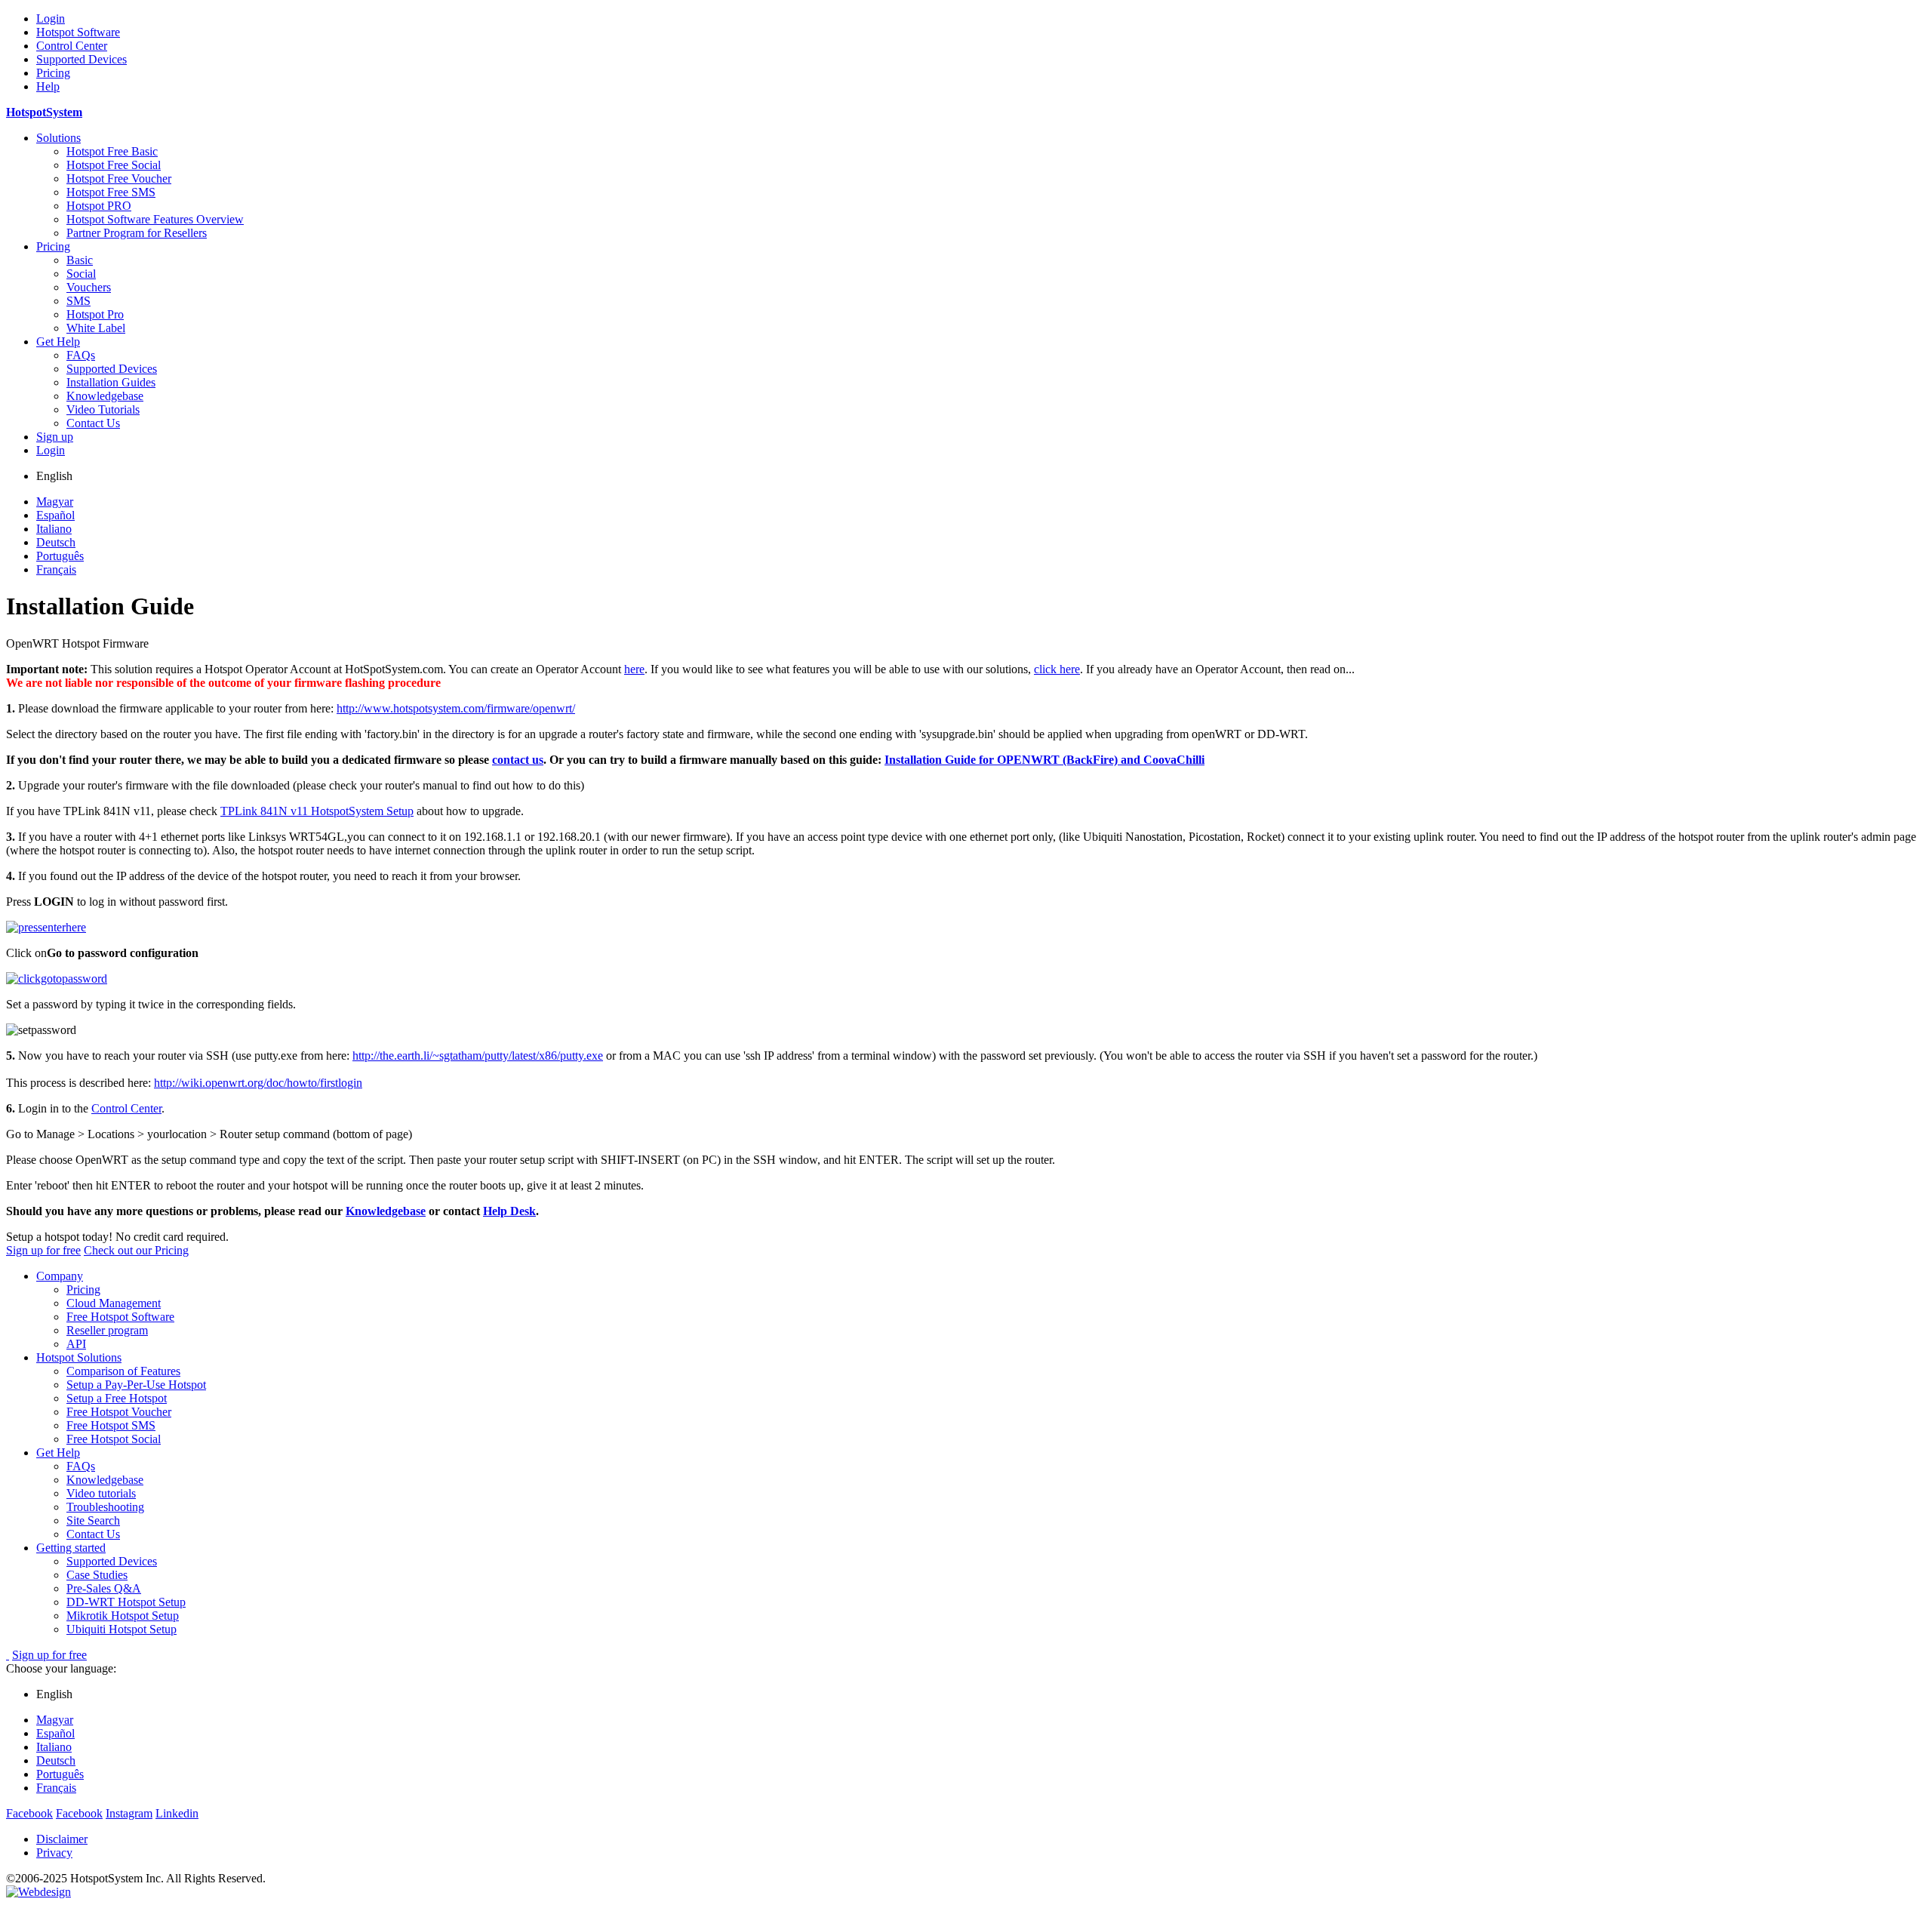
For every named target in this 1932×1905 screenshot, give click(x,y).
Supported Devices (82, 59)
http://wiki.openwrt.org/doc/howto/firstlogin (258, 1083)
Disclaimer (62, 1839)
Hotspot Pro (95, 314)
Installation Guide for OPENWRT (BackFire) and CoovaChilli (1044, 760)
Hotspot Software (78, 32)
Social (81, 274)
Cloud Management (114, 1303)
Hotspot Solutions (79, 1357)
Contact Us (93, 423)
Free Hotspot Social (114, 1439)
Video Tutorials (103, 409)
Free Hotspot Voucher (119, 1412)
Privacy (54, 1853)
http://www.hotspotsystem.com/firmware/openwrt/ (456, 708)
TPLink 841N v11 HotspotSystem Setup (317, 811)
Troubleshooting (105, 1507)
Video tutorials (101, 1493)
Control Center (72, 46)
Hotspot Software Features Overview (155, 219)
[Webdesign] (38, 1892)
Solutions (58, 138)
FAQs (81, 355)
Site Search (93, 1520)
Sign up (55, 437)
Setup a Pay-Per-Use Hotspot (136, 1385)
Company (60, 1276)
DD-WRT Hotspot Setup (126, 1602)
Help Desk (509, 1211)
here (634, 669)
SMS (78, 301)
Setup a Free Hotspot (117, 1398)
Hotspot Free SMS (111, 192)
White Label (96, 328)
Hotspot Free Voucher (119, 178)
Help (48, 86)
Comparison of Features (123, 1371)
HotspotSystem (44, 112)
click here (1057, 669)
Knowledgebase (105, 396)
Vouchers (89, 287)
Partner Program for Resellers (137, 233)
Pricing (53, 73)
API (76, 1344)
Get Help (58, 342)
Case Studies (97, 1575)
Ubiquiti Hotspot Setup (122, 1629)
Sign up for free (43, 1250)
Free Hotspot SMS (111, 1425)
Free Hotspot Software (120, 1317)
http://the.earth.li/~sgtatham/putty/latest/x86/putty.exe (478, 1056)
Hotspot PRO (99, 206)
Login (51, 18)
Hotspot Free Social (114, 165)
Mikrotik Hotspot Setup (123, 1616)
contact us (518, 760)
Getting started (71, 1548)
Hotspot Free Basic (112, 151)
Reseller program (107, 1330)
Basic (80, 260)
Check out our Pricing (136, 1250)
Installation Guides (111, 382)
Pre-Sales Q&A (104, 1588)
